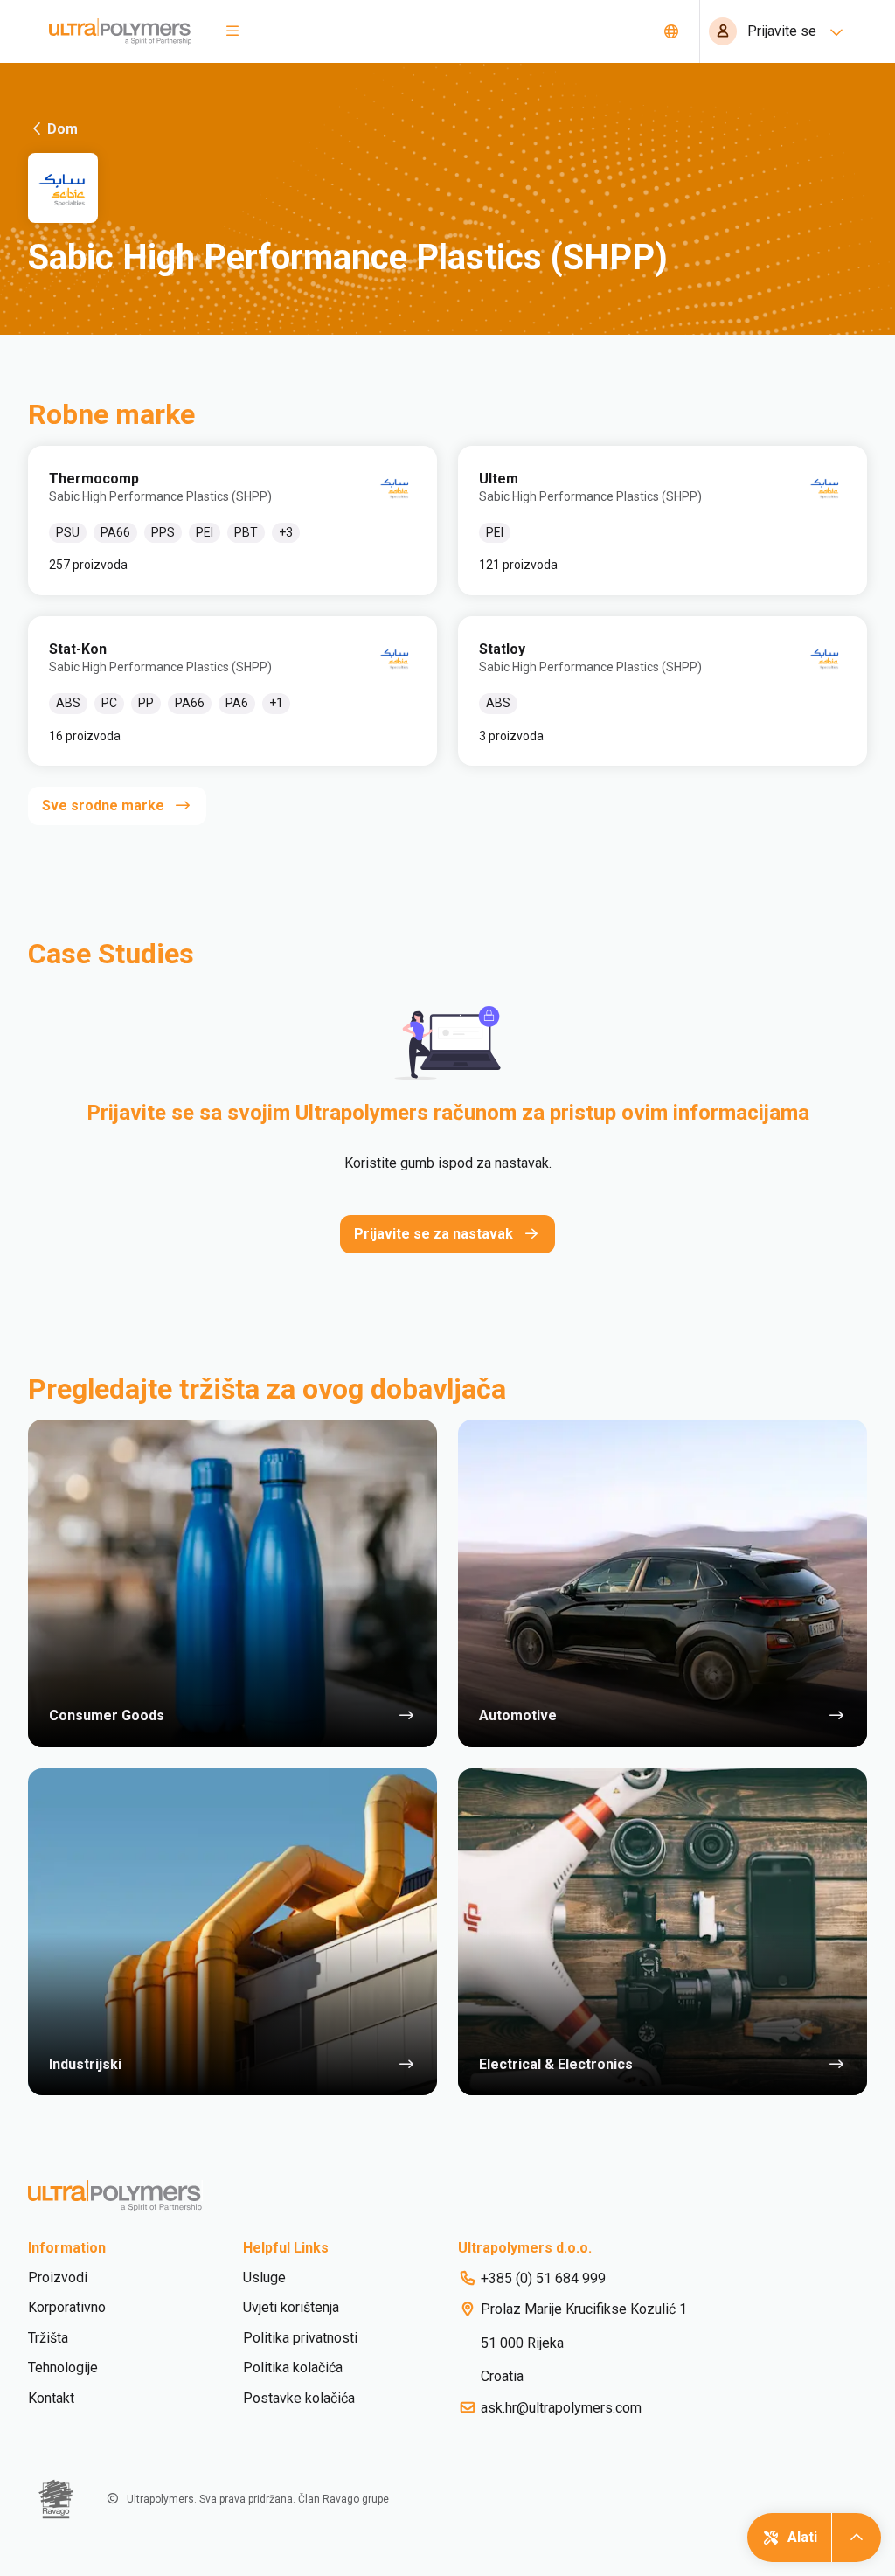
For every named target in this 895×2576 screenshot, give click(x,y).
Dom (62, 129)
